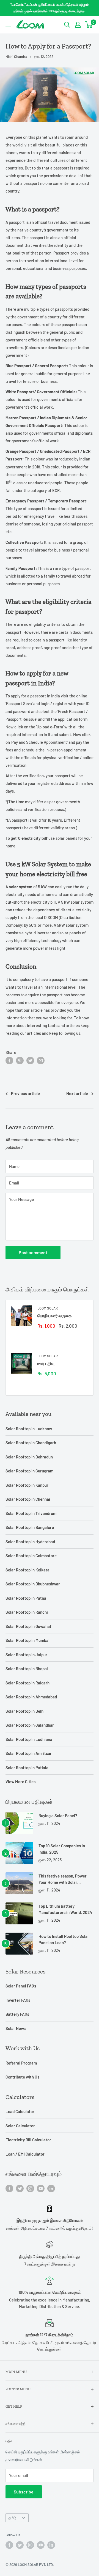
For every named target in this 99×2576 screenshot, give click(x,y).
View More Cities (20, 1782)
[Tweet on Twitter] (30, 1060)
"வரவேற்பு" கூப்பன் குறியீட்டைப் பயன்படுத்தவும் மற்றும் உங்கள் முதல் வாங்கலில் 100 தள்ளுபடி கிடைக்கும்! (50, 8)
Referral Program (21, 2063)
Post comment (33, 1252)
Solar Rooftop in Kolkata (28, 1570)
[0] (89, 25)
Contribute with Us (22, 2077)
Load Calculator (20, 2111)
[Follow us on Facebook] (9, 2188)
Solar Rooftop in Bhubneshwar (33, 1584)
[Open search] (67, 25)
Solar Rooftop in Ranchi (27, 1612)
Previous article (25, 1093)
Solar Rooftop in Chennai (28, 1499)
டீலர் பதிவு (46, 1363)
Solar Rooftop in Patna (26, 1598)
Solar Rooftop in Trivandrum (31, 1513)
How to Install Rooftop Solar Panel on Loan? (64, 1939)
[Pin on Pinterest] (20, 1060)
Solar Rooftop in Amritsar (29, 1753)
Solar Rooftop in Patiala (27, 1768)
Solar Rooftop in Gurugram (29, 1471)
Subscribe (24, 2492)
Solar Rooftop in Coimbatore (31, 1556)
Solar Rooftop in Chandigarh (31, 1443)
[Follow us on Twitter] (20, 2188)
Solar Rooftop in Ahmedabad (31, 1697)
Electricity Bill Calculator (28, 2140)
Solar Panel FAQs (21, 1986)
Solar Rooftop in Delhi (25, 1711)
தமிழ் (12, 2518)
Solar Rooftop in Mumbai (28, 1640)
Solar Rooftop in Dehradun (29, 1457)
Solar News (16, 2028)
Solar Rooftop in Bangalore (30, 1527)
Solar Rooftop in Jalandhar (30, 1725)
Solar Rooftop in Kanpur (27, 1485)
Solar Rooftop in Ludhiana (29, 1739)
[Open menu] (8, 25)
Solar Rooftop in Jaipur (26, 1655)
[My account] (78, 25)
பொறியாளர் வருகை (54, 1316)
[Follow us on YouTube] (41, 2188)
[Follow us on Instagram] (30, 2188)
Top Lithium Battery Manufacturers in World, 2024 (65, 1909)
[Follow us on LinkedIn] (51, 2188)
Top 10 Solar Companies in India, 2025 (62, 1849)
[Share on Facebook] (9, 1060)
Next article (77, 1093)
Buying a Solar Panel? (58, 1816)
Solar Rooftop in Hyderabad (30, 1542)
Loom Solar (48, 1308)
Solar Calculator (20, 2126)
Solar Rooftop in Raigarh (28, 1683)
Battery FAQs (17, 2014)
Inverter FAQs (18, 2000)
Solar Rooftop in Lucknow (29, 1429)
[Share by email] (41, 1060)
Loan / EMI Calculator (25, 2154)
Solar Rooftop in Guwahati (29, 1626)
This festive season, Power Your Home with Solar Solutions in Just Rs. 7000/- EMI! (64, 1880)
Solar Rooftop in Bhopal (27, 1669)
